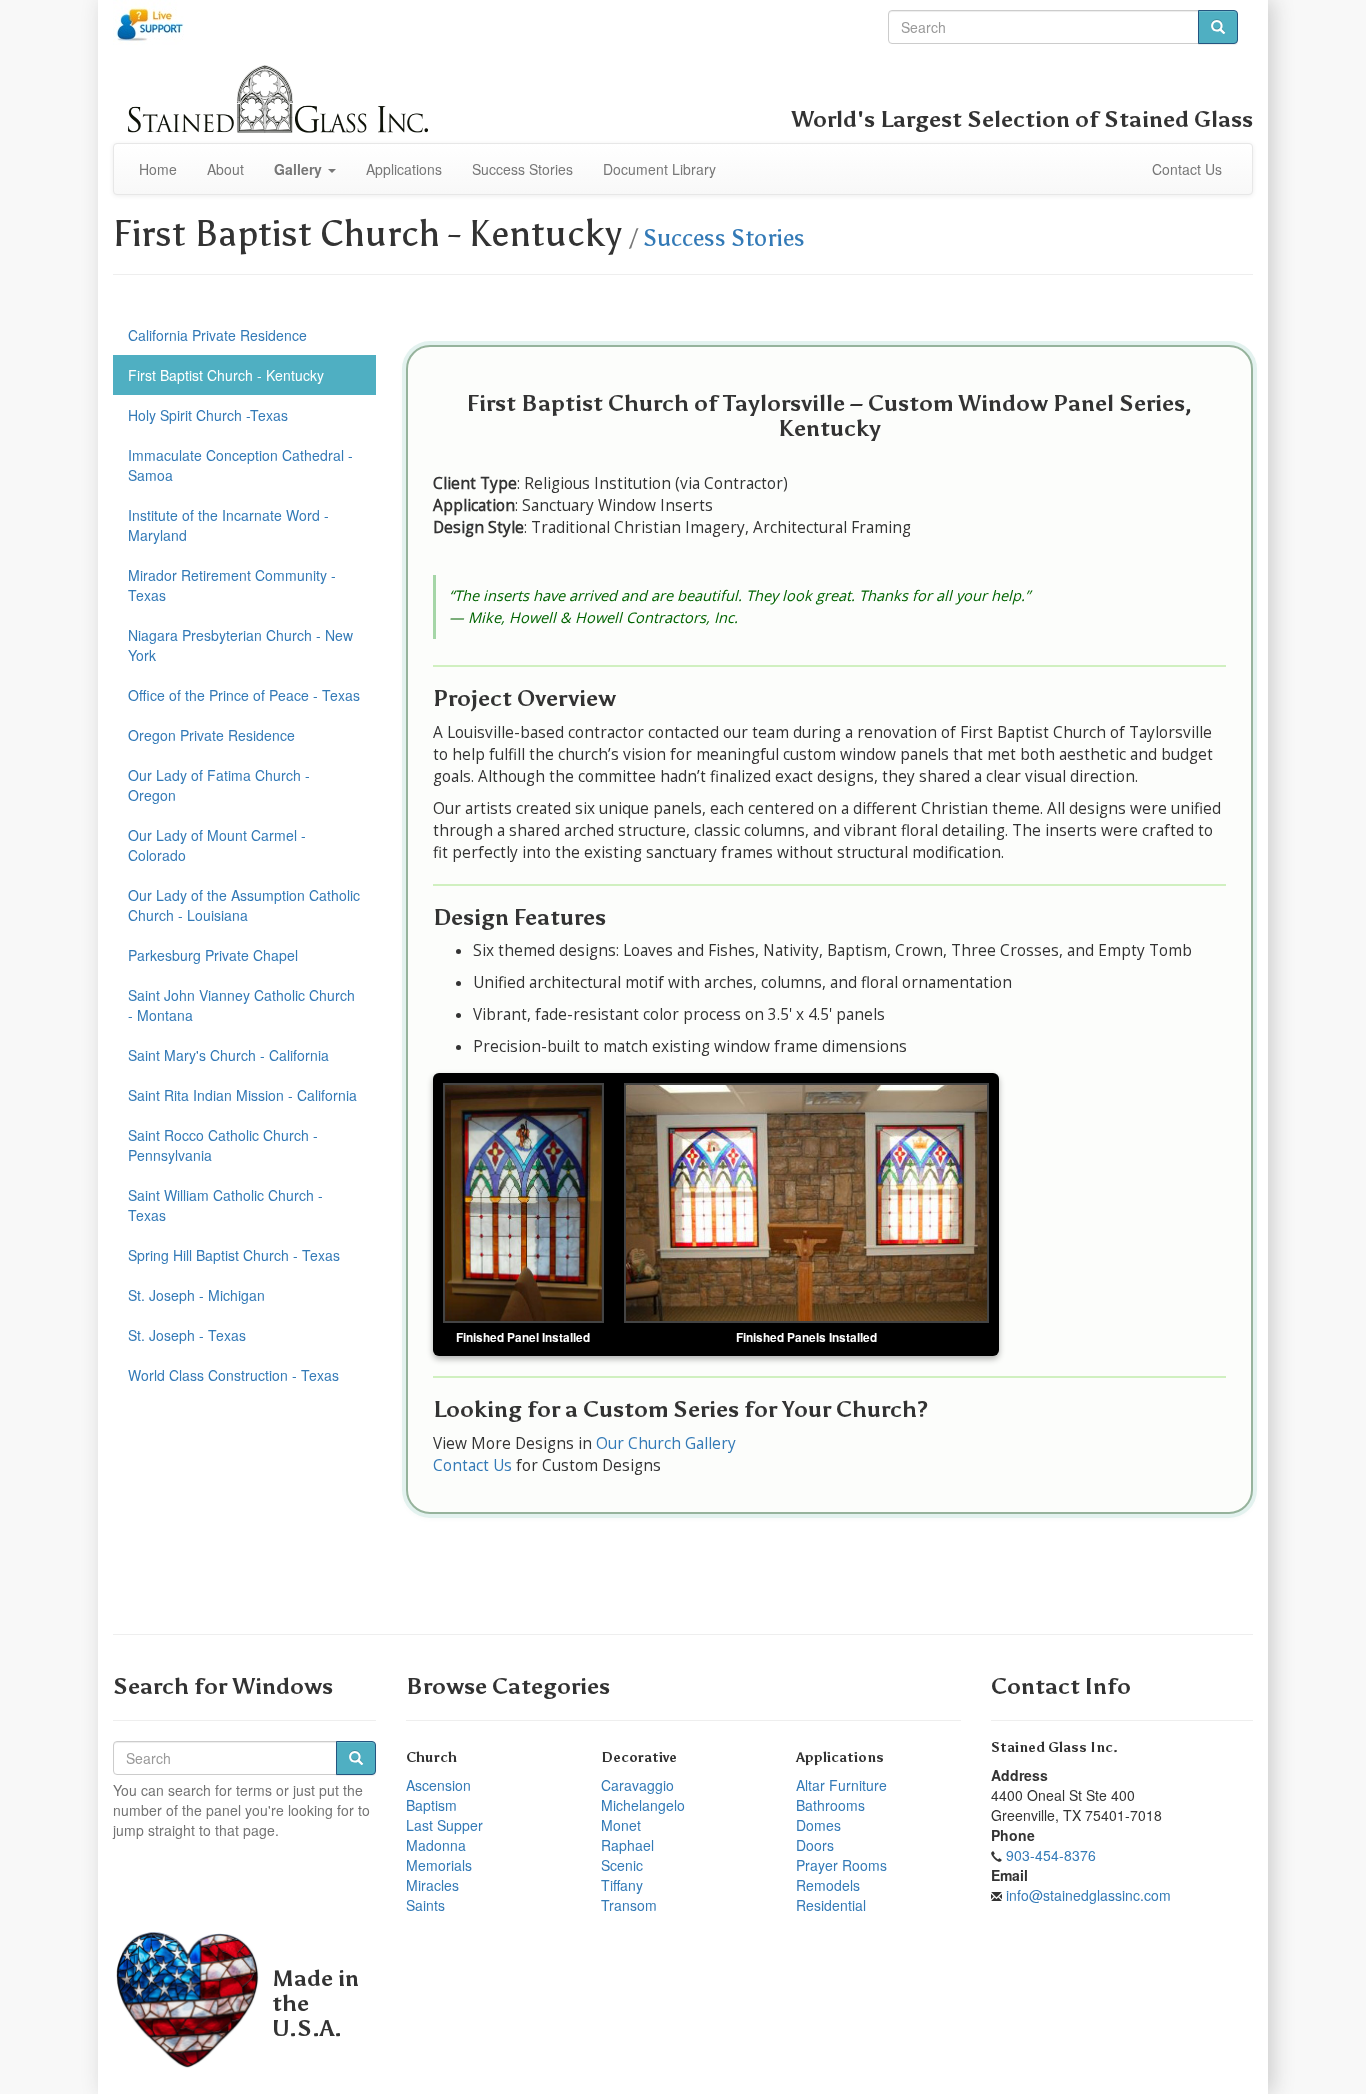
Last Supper (444, 1825)
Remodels (828, 1885)
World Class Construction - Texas (233, 1375)
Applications (404, 169)
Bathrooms (830, 1805)
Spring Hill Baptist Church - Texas (234, 1255)
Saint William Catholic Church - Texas (225, 1205)
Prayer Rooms (841, 1865)
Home (158, 169)
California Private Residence (217, 335)
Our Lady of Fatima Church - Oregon (219, 785)
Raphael (627, 1845)
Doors (815, 1845)
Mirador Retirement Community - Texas (232, 585)
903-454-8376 (1051, 1855)
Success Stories (522, 169)
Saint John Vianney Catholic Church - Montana (241, 1005)
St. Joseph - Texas (187, 1335)
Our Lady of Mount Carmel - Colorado (217, 845)
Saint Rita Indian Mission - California (242, 1095)
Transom (629, 1905)
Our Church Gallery (668, 1443)
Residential (831, 1905)
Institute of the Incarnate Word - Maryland (228, 525)
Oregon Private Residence (211, 735)
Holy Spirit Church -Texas (208, 415)
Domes (818, 1825)
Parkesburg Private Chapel (213, 955)
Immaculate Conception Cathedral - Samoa (240, 465)
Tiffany (622, 1885)
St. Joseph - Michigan (196, 1295)
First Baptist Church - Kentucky (226, 375)
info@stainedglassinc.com (1088, 1895)
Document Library (659, 169)
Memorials (439, 1865)
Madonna (436, 1845)
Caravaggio (637, 1785)
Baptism (431, 1805)
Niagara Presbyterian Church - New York (240, 645)
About (225, 169)
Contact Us (1187, 169)
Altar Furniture (841, 1785)
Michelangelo (643, 1805)
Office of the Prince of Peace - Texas (244, 695)
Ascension (438, 1785)
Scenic (622, 1865)
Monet (621, 1825)
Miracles (432, 1885)
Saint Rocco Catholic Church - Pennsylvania (223, 1145)
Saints (425, 1905)
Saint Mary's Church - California (228, 1055)
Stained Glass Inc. (1054, 1747)
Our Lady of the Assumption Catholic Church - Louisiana (244, 905)
